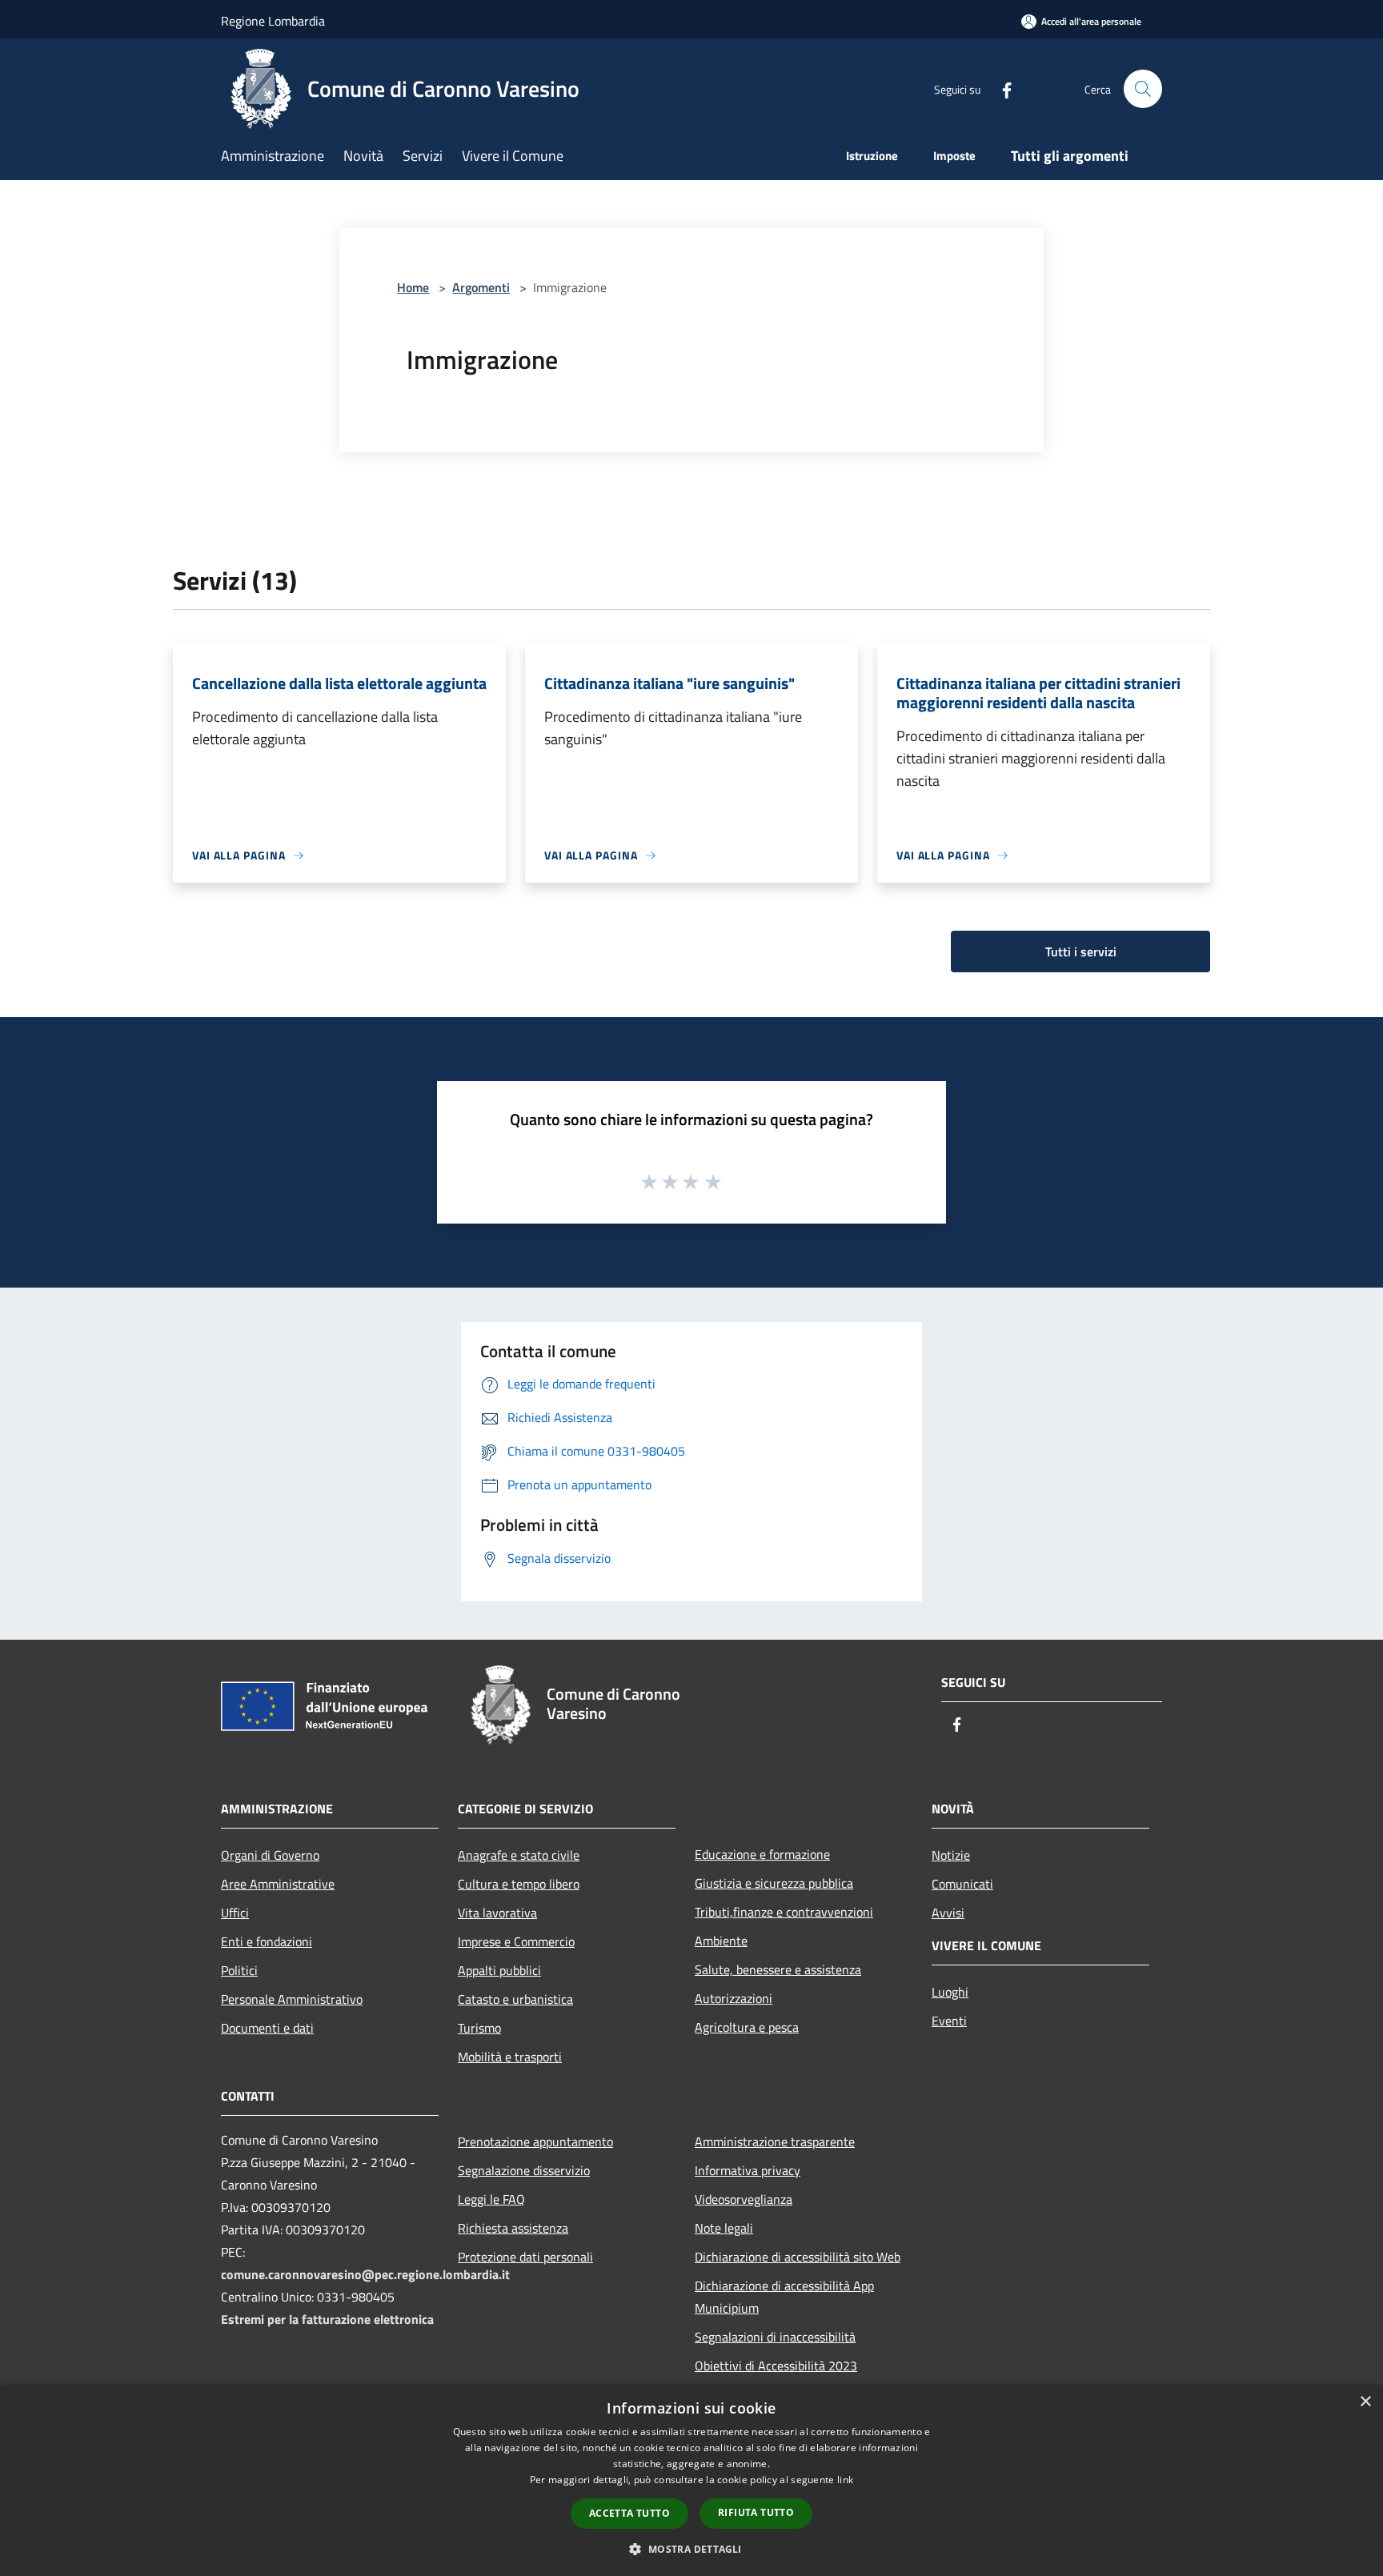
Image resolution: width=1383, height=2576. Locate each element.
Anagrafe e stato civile (519, 1855)
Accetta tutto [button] (629, 2513)
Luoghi (950, 1992)
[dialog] (691, 2480)
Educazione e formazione (762, 1854)
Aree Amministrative (278, 1884)
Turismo (479, 2028)
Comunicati (962, 1884)
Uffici (235, 1913)
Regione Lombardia (273, 21)
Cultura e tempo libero (519, 1884)
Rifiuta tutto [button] (756, 2512)
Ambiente (721, 1941)
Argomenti (481, 287)
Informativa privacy (748, 2170)
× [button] (1365, 2402)
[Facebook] (1000, 88)
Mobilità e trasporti (510, 2057)
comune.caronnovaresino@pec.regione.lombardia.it (365, 2274)
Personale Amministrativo (292, 1999)
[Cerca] (1143, 89)
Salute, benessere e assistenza (778, 1969)
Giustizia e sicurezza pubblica (774, 1883)
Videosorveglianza (744, 2199)
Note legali (724, 2228)
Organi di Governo (270, 1855)
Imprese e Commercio (516, 1941)
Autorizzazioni (734, 1998)
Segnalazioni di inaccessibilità (775, 2337)
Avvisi (948, 1913)
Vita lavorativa (497, 1913)
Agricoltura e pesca (747, 2027)
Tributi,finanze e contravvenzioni (784, 1912)
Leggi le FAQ (491, 2199)
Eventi (949, 2021)
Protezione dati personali (525, 2257)
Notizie (951, 1855)
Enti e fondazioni (267, 1941)
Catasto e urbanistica (515, 1999)
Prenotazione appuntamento (535, 2141)
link (845, 2480)
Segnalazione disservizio (524, 2170)
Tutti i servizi (1081, 951)
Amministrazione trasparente (775, 2141)
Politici (239, 1970)
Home (413, 287)
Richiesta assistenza (513, 2228)
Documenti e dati (267, 2028)
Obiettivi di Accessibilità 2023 (776, 2366)
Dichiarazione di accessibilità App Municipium (784, 2297)
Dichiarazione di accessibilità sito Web (798, 2257)
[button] (691, 2549)
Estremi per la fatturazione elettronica (327, 2319)
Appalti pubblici (499, 1970)
